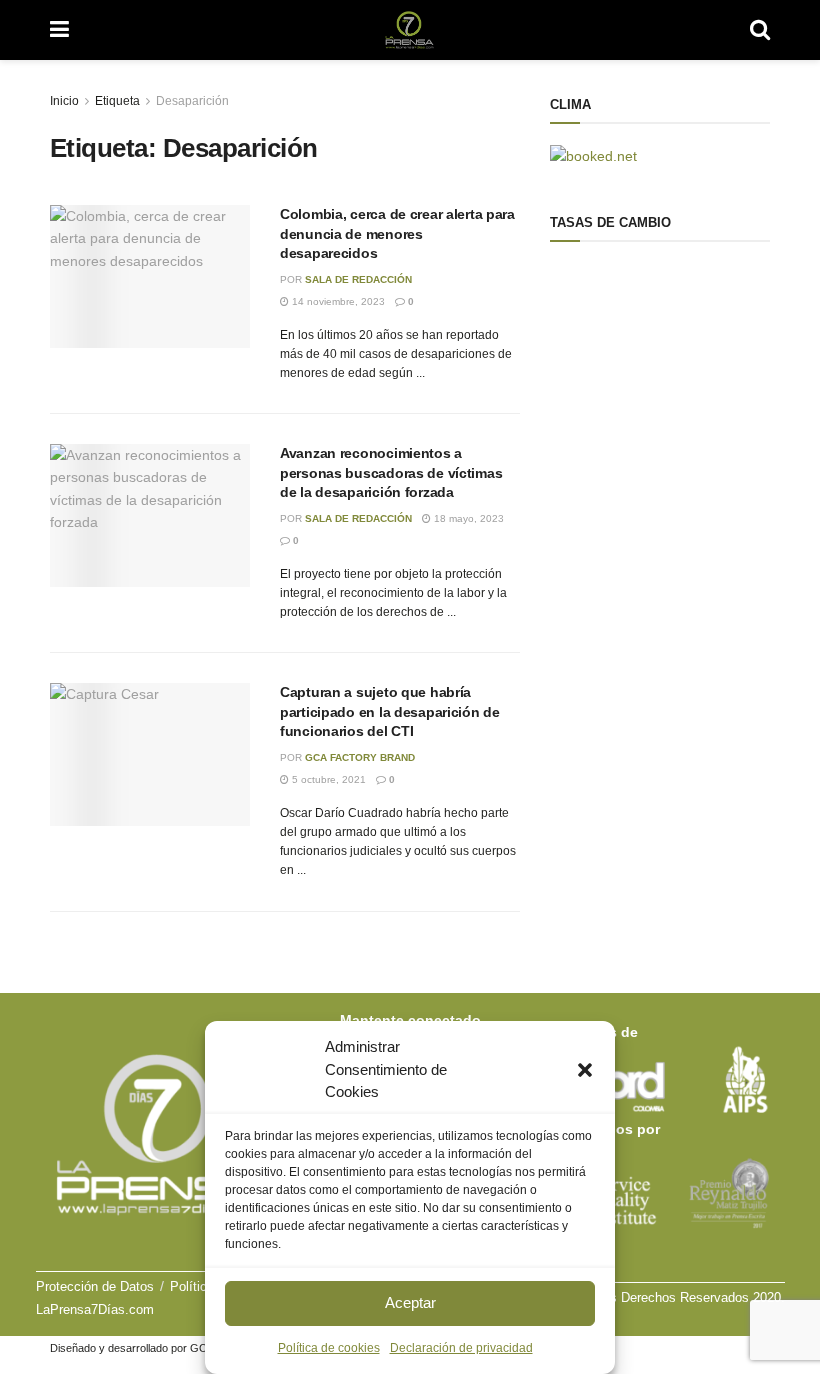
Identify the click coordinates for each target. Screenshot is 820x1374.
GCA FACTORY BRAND (360, 757)
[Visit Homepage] (409, 30)
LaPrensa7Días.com (95, 1309)
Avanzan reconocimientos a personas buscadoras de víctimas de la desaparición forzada (391, 472)
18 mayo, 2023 (467, 518)
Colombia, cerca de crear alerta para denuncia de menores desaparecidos (397, 233)
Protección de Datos (95, 1286)
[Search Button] (760, 30)
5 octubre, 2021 (327, 779)
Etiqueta (117, 101)
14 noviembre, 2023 (337, 301)
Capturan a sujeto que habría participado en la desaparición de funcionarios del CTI (390, 711)
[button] (585, 1070)
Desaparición (192, 101)
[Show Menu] (59, 30)
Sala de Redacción (358, 279)
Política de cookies (329, 1348)
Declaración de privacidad (461, 1348)
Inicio (64, 101)
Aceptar (410, 1302)
